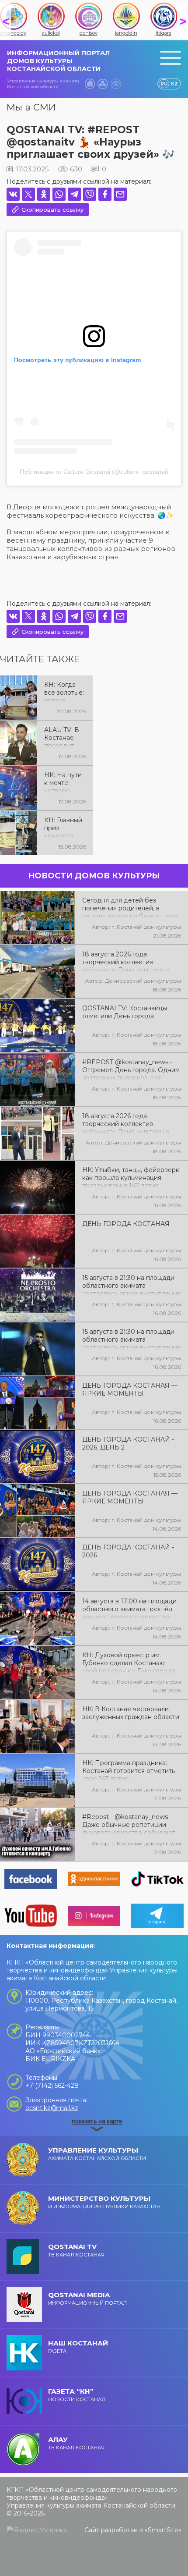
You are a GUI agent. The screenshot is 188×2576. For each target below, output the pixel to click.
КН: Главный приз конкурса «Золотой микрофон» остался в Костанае (63, 827)
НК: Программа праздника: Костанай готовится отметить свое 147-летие (129, 1770)
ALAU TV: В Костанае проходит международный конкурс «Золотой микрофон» (64, 737)
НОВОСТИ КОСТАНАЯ (77, 2395)
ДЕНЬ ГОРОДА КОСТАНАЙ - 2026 (128, 1551)
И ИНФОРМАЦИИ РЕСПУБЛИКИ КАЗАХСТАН (104, 2202)
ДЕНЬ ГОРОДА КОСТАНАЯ (126, 1224)
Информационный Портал (87, 2298)
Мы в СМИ (31, 107)
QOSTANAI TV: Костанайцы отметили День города (125, 1012)
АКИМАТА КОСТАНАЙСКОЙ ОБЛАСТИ (97, 2154)
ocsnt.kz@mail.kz (52, 2108)
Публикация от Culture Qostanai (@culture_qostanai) (94, 472)
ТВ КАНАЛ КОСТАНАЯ (76, 2250)
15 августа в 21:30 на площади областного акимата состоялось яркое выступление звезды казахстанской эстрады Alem (132, 1339)
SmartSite (163, 2530)
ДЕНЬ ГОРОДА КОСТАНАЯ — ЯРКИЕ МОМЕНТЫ (130, 1389)
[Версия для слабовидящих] (116, 84)
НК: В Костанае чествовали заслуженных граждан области (131, 1713)
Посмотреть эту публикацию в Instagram (77, 360)
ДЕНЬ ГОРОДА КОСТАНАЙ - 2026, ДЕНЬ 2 (128, 1443)
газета (78, 2347)
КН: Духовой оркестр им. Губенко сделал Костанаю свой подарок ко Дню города (129, 1662)
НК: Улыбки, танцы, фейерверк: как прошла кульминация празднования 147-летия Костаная (131, 1177)
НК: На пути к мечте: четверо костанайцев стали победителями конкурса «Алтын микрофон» (64, 782)
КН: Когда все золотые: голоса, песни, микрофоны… (64, 692)
